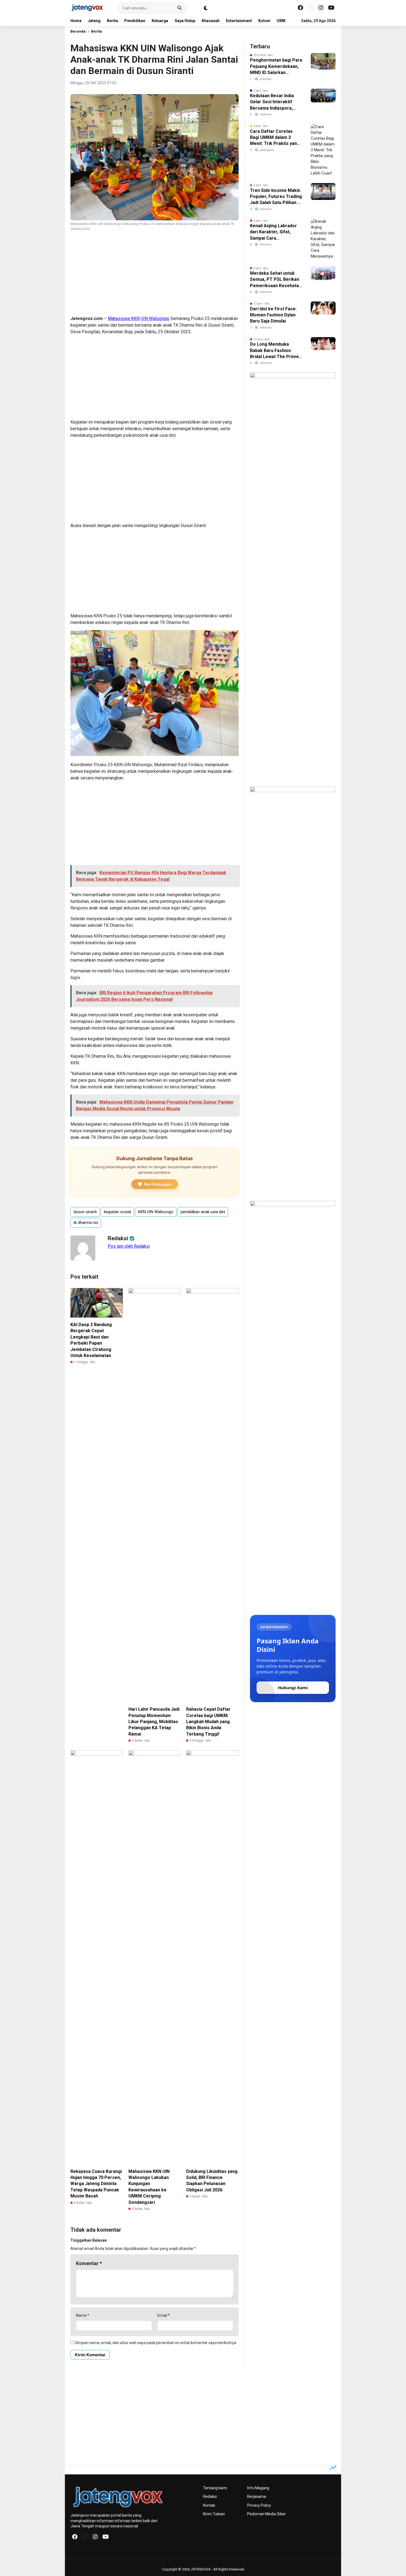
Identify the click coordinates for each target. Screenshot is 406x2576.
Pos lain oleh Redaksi (129, 1246)
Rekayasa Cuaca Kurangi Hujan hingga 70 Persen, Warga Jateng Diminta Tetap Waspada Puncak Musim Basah (96, 2184)
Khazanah (211, 21)
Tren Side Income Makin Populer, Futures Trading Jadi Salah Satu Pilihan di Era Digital (276, 197)
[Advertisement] (155, 274)
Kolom (264, 21)
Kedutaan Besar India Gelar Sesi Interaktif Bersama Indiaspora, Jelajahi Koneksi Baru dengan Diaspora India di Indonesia (275, 102)
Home (76, 21)
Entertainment (239, 21)
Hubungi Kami (293, 1688)
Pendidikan (135, 21)
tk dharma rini (86, 1223)
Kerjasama (257, 2496)
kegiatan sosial (117, 1212)
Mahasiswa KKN (124, 318)
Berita (112, 21)
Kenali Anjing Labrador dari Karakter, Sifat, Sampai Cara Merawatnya (273, 232)
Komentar (89, 2263)
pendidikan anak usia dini (203, 1212)
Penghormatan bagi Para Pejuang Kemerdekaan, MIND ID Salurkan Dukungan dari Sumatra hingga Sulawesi (276, 67)
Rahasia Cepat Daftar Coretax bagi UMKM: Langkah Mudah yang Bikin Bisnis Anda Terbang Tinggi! (208, 1722)
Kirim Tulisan (214, 2514)
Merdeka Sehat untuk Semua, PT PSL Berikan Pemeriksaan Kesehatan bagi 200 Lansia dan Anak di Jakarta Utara (276, 280)
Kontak (209, 2505)
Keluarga (160, 21)
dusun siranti (85, 1212)
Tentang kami (215, 2488)
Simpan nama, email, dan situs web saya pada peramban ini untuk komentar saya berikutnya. (156, 2343)
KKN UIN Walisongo (156, 1212)
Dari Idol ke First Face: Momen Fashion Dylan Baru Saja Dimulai (273, 315)
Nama (83, 2315)
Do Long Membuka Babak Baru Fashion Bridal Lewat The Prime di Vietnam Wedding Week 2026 (274, 351)
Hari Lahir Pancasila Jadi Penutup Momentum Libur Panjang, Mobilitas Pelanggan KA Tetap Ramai (154, 1722)
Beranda (78, 31)
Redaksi (210, 2496)
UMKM (283, 21)
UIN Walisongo (155, 318)
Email (164, 2315)
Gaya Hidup (185, 21)
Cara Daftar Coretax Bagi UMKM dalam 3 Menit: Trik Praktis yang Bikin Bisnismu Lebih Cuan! (275, 138)
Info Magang (258, 2488)
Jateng (94, 21)
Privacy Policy (259, 2505)
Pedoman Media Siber (267, 2514)
